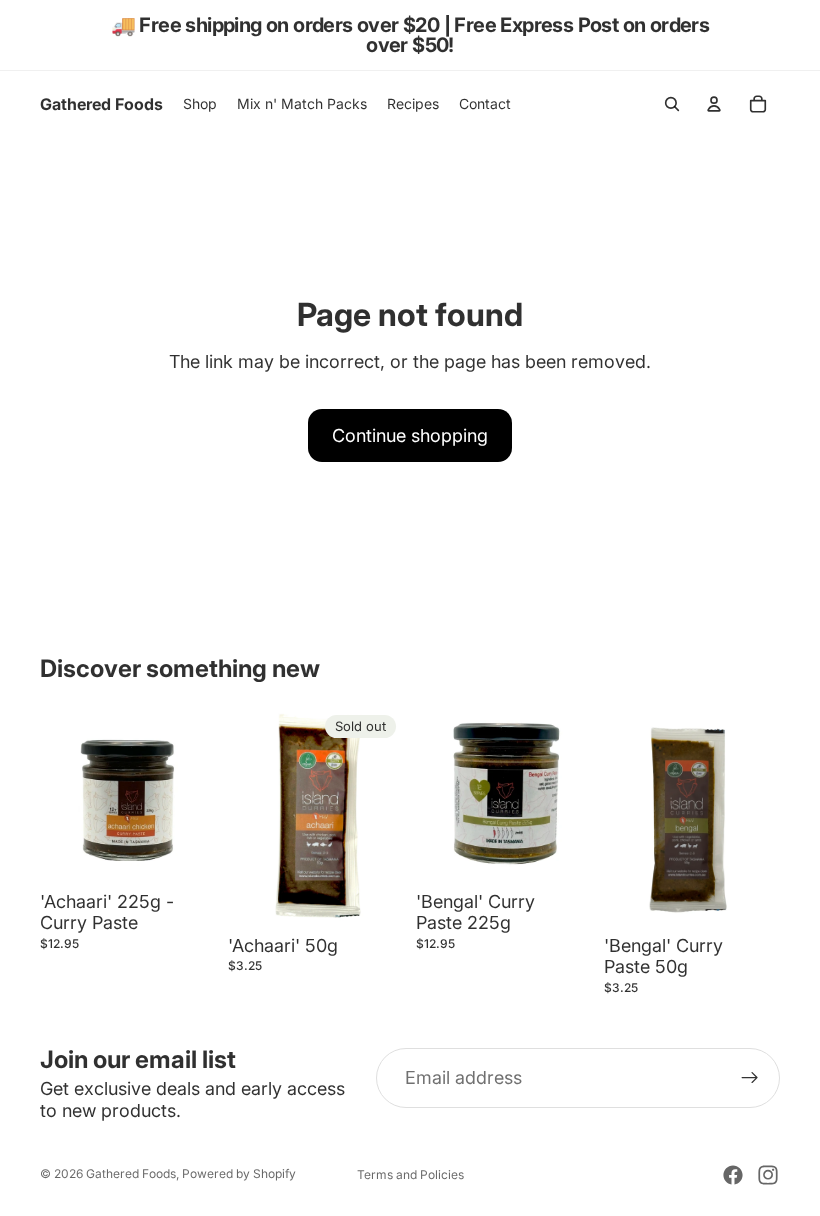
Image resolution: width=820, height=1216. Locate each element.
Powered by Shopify (239, 1173)
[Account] (714, 104)
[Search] (672, 104)
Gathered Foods (131, 1173)
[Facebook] (733, 1175)
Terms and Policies (410, 1174)
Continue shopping (410, 435)
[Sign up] (750, 1078)
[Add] (185, 852)
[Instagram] (768, 1175)
